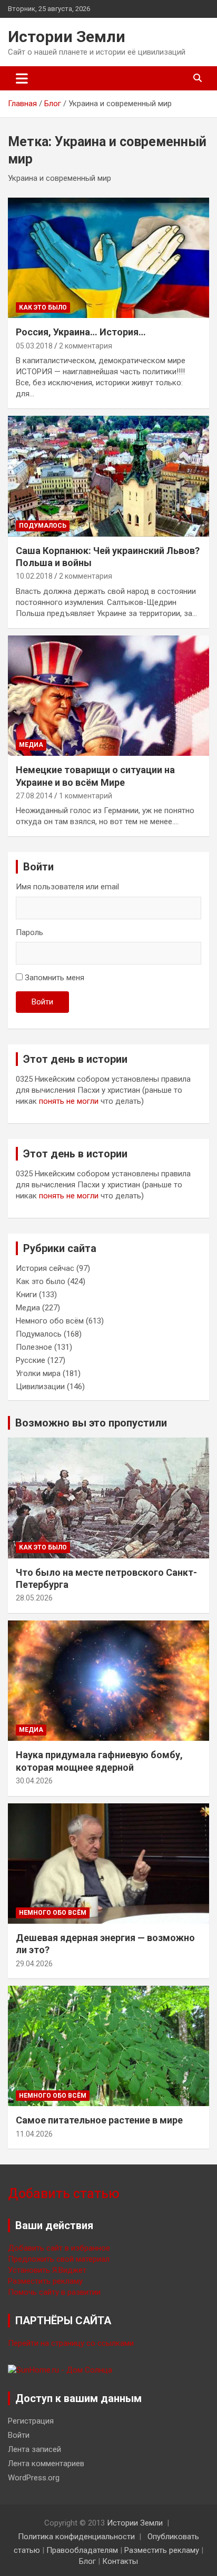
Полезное (34, 1347)
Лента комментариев (46, 2464)
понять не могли (69, 1101)
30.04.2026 (34, 1781)
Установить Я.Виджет (47, 2270)
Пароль (29, 932)
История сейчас (45, 1268)
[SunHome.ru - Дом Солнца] (60, 2370)
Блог (87, 2561)
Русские (31, 1360)
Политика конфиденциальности (76, 2537)
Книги (26, 1295)
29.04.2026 (34, 1964)
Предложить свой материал (59, 2259)
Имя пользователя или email (67, 887)
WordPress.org (34, 2478)
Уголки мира (38, 1373)
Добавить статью (64, 2194)
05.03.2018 (34, 346)
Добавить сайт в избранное (59, 2248)
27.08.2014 (34, 796)
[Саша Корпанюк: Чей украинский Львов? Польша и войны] (108, 476)
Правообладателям (82, 2550)
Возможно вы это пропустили (91, 1423)
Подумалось (43, 526)
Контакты (120, 2561)
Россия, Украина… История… (81, 332)
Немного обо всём (50, 1321)
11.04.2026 (34, 2134)
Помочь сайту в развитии (54, 2292)
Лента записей (34, 2449)
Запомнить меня (55, 978)
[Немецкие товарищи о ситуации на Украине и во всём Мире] (108, 696)
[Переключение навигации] (22, 78)
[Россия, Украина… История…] (108, 258)
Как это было (43, 307)
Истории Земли (67, 37)
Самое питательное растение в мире (99, 2120)
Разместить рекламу (45, 2281)
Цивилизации (40, 1387)
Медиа (31, 745)
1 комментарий (86, 796)
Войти (42, 1002)
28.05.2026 (34, 1598)
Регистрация (31, 2421)
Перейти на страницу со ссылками (71, 2343)
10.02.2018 (34, 576)
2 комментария (86, 346)
